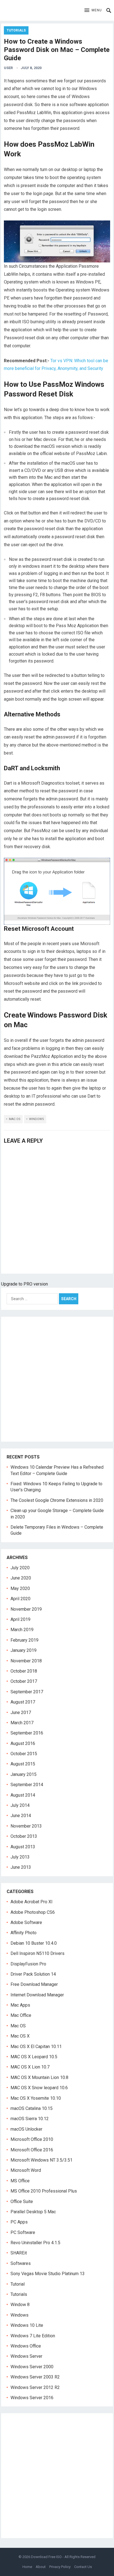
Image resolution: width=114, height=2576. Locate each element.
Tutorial (18, 2284)
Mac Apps (20, 2005)
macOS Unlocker (26, 2129)
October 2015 (24, 1754)
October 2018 (24, 1671)
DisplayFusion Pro (28, 1964)
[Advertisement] (57, 1379)
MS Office (20, 2181)
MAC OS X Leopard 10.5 (34, 2057)
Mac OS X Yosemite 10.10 (36, 2098)
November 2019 (26, 1609)
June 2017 (21, 1712)
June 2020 (21, 1578)
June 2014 (21, 1816)
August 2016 (23, 1743)
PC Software (23, 2232)
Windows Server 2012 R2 (35, 2387)
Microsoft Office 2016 (32, 2150)
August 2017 (23, 1702)
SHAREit (19, 2253)
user (8, 68)
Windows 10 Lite (27, 2325)
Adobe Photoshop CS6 (33, 1912)
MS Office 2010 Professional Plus (44, 2191)
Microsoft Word (26, 2170)
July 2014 (20, 1805)
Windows (37, 1119)
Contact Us (83, 2567)
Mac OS (15, 1119)
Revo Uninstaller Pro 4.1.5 (35, 2243)
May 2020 (20, 1588)
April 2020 (20, 1599)
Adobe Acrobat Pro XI (32, 1902)
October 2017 (24, 1681)
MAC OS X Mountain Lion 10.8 (39, 2077)
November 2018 (26, 1661)
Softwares (21, 2263)
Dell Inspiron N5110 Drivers (37, 1953)
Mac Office (21, 2015)
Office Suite (22, 2202)
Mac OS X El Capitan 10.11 (36, 2047)
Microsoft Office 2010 (32, 2139)
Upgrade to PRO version (24, 1284)
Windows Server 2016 (32, 2398)
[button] (93, 10)
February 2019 (24, 1640)
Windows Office (26, 2346)
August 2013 (23, 1847)
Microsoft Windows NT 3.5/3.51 (42, 2160)
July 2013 (20, 1857)
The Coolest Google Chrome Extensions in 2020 (57, 1500)
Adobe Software (26, 1922)
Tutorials (16, 30)
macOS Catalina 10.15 (32, 2108)
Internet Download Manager (37, 1995)
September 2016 (27, 1733)
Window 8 (20, 2305)
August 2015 (23, 1764)
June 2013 (21, 1867)
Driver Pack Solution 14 (33, 1974)
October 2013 (24, 1836)
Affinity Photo (24, 1933)
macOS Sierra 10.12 (30, 2119)
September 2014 (27, 1785)
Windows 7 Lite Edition (33, 2336)
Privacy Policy (60, 2567)
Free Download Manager (34, 1984)
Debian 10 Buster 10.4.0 (34, 1943)
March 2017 (22, 1723)
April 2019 (20, 1619)
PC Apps (19, 2222)
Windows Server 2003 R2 (35, 2377)
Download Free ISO (46, 2557)
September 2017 (27, 1692)
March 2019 (22, 1630)
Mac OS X (20, 2036)
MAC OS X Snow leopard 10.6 (39, 2088)
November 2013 (26, 1826)
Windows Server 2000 (32, 2367)
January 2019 (24, 1650)
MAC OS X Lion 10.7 (30, 2067)
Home (27, 2567)
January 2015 (24, 1774)
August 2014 (23, 1795)
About (41, 2567)
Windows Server (26, 2356)
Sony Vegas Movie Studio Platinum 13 (48, 2274)
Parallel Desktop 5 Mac (33, 2212)
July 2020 (20, 1568)
